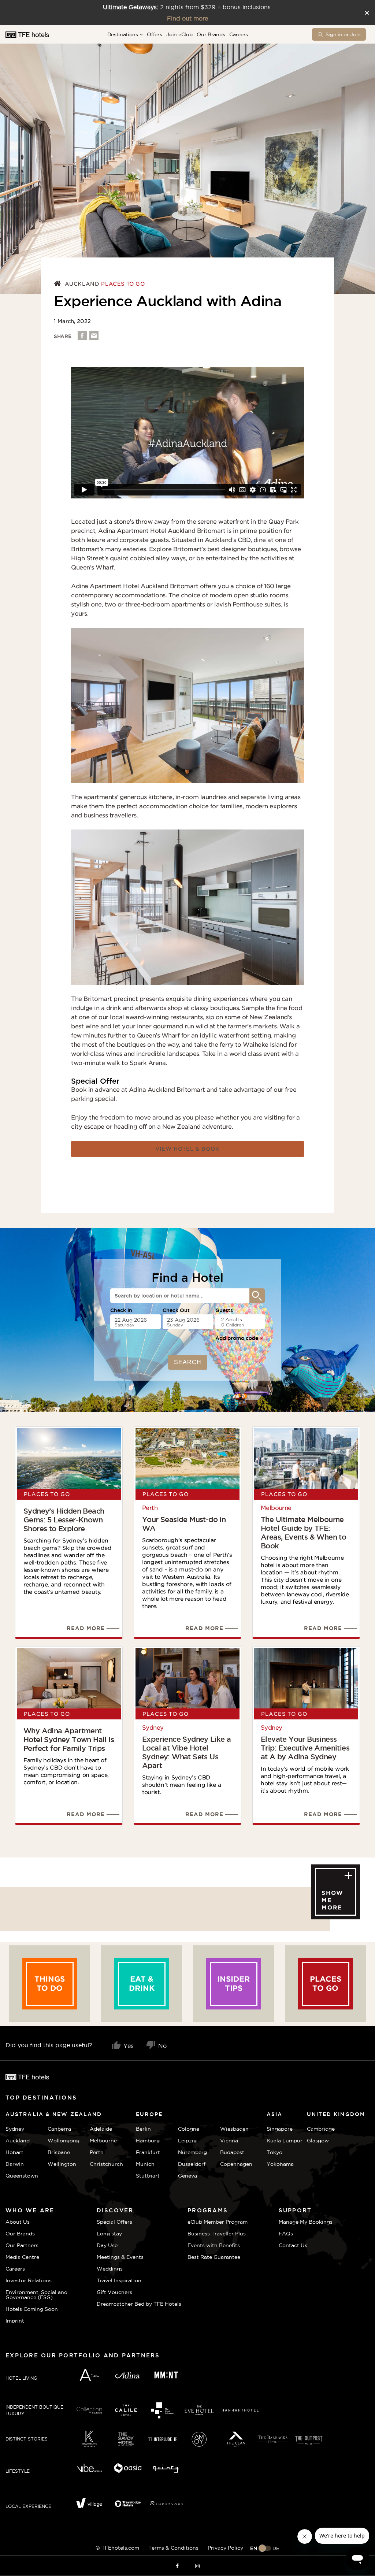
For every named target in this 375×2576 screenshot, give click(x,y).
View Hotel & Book (187, 1149)
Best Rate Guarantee (214, 2257)
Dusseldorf (192, 2164)
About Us (18, 2222)
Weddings (110, 2269)
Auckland (82, 284)
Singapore (280, 2129)
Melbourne (276, 1508)
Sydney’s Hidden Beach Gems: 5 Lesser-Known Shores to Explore (64, 1520)
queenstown (22, 2176)
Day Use (107, 2245)
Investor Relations (29, 2280)
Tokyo (274, 2152)
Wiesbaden (234, 2129)
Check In (121, 1310)
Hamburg (148, 2141)
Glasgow (316, 2141)
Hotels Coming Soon (32, 2309)
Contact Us (293, 2245)
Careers (239, 34)
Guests (224, 1310)
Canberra (59, 2129)
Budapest (232, 2152)
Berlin (143, 2129)
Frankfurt (148, 2152)
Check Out (176, 1310)
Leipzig (187, 2141)
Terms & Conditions (173, 2548)
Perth (150, 1508)
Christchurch (106, 2164)
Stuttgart (148, 2176)
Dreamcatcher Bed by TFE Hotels (139, 2304)
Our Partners (22, 2245)
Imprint (15, 2321)
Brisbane (59, 2152)
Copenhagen (236, 2164)
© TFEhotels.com (117, 2548)
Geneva (187, 2176)
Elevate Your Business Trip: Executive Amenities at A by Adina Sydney (305, 1748)
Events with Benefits (214, 2245)
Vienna (229, 2141)
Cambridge (316, 2129)
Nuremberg (192, 2152)
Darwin (15, 2164)
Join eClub (179, 34)
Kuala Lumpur (285, 2141)
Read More (86, 1628)
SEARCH (188, 1362)
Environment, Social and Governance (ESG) (36, 2295)
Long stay (109, 2234)
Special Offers (114, 2222)
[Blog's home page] (58, 284)
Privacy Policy (225, 2548)
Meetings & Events (120, 2257)
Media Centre (22, 2257)
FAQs (286, 2234)
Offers (154, 34)
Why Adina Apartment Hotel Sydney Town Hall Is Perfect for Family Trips (69, 1740)
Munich (145, 2164)
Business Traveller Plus (217, 2234)
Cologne (189, 2129)
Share (63, 336)
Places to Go (123, 284)
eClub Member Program (218, 2222)
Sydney (153, 1728)
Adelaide (101, 2129)
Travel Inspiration (119, 2280)
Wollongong (64, 2141)
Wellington (62, 2164)
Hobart (14, 2152)
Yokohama (280, 2164)
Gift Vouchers (114, 2292)
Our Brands (211, 34)
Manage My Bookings (306, 2222)
